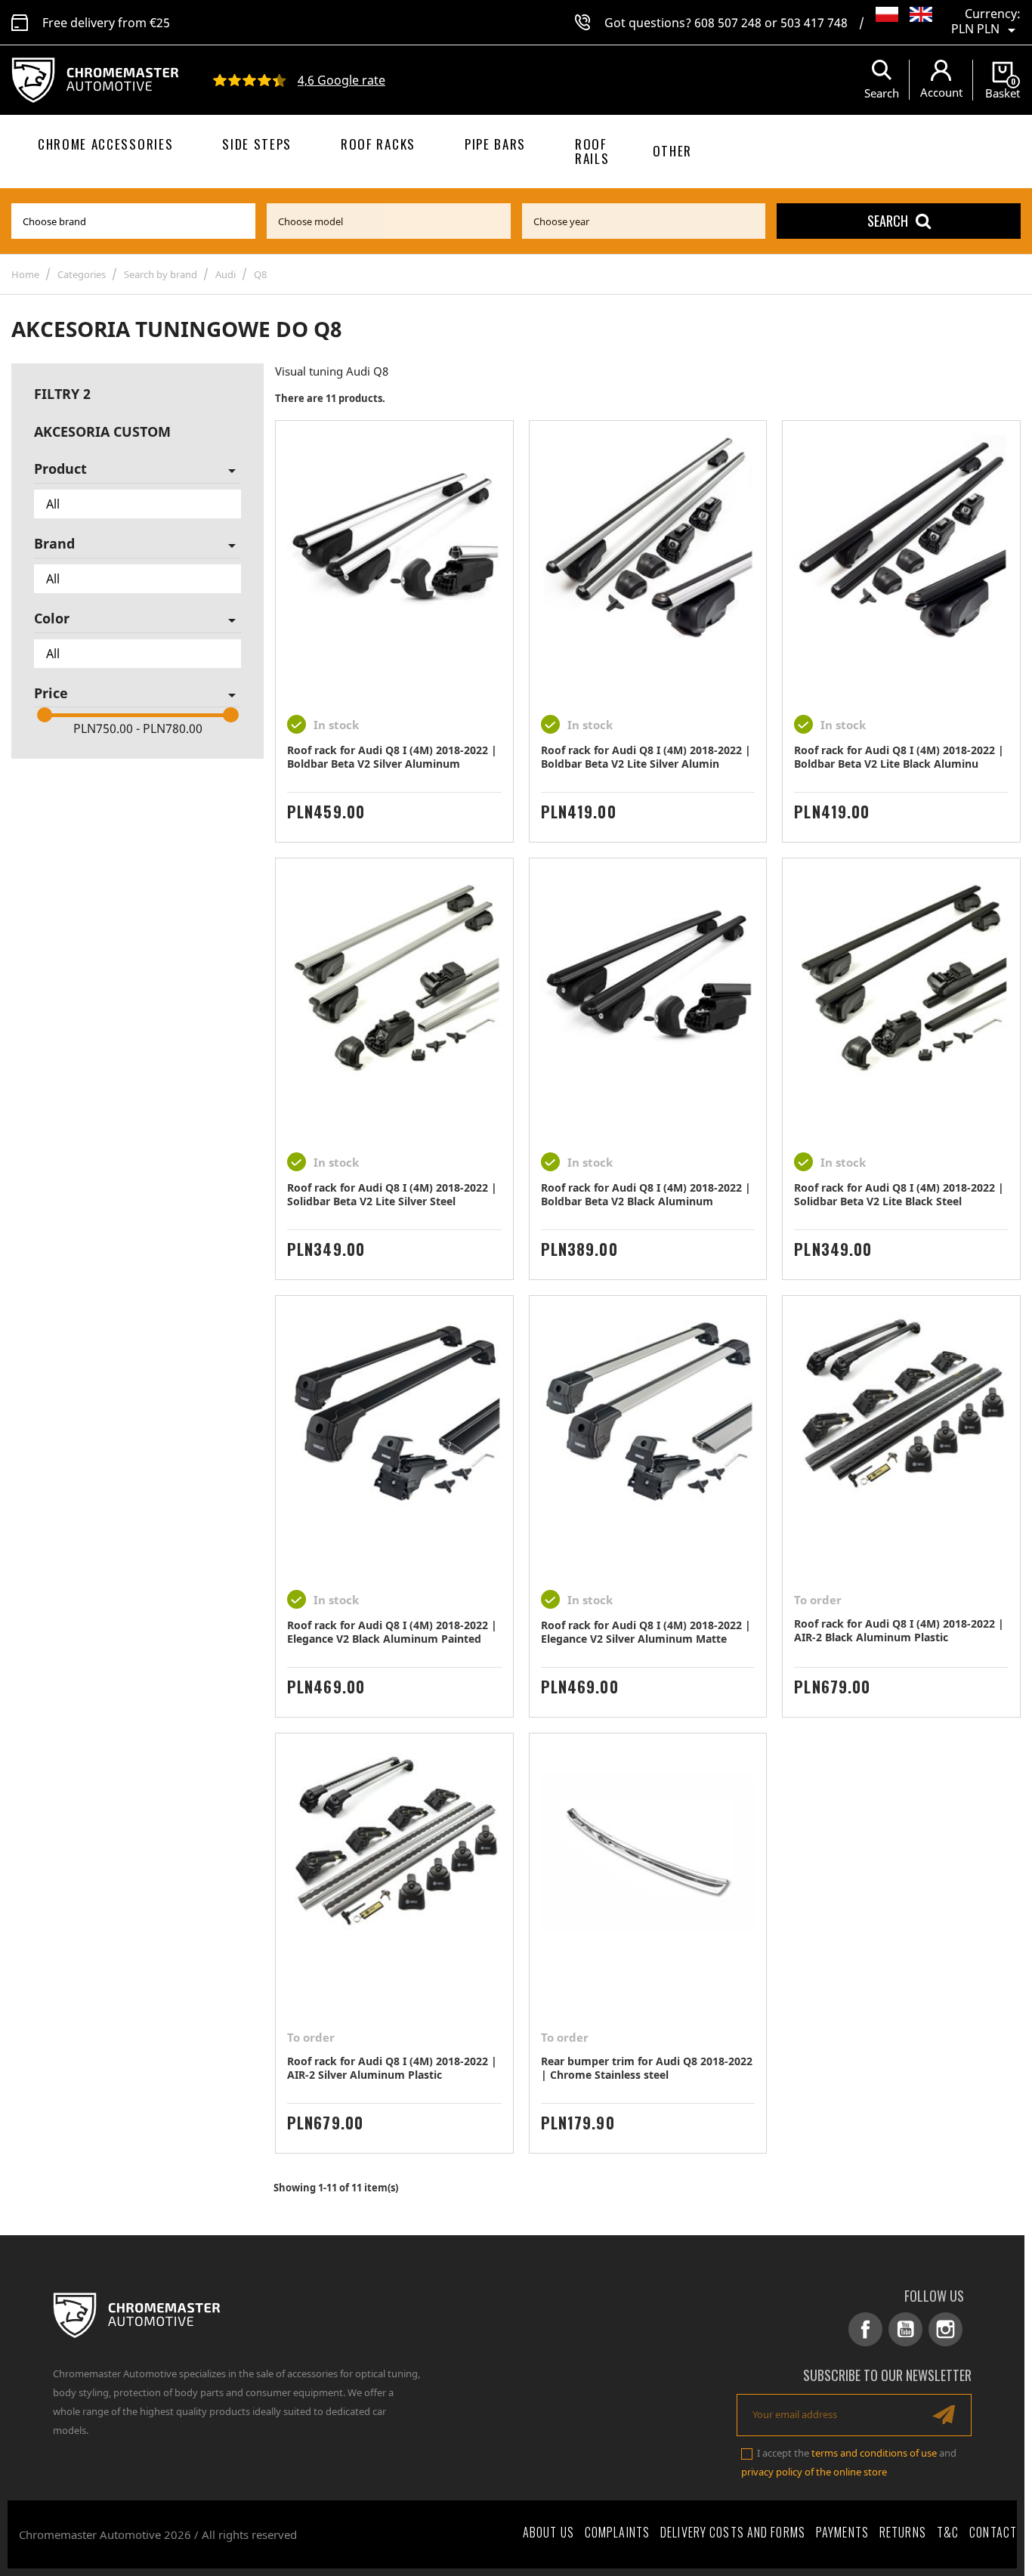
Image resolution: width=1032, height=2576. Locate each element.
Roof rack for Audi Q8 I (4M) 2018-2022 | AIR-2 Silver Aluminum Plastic (392, 2068)
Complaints (617, 2532)
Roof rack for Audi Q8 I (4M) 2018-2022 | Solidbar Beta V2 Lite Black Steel (899, 1194)
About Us (548, 2532)
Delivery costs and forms (733, 2532)
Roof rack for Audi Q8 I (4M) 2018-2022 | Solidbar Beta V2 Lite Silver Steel (392, 1194)
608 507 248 (728, 23)
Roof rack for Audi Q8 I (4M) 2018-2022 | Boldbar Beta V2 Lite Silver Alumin (646, 757)
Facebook (865, 2329)
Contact (993, 2532)
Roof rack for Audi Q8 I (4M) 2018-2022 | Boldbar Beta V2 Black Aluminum (646, 1194)
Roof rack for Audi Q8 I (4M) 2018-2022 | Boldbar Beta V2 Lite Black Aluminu (899, 757)
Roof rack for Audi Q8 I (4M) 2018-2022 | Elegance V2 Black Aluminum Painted (392, 1632)
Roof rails (592, 151)
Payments (842, 2532)
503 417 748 (814, 23)
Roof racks (378, 144)
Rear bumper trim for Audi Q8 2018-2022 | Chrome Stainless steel (647, 2068)
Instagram (945, 2329)
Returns (903, 2532)
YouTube (905, 2329)
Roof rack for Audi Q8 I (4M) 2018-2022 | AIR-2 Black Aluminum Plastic (899, 1630)
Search (888, 221)
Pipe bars (495, 144)
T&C (948, 2532)
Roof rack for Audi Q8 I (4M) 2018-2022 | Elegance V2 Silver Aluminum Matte (646, 1632)
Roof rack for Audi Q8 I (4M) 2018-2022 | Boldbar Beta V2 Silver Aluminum (392, 757)
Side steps (257, 144)
